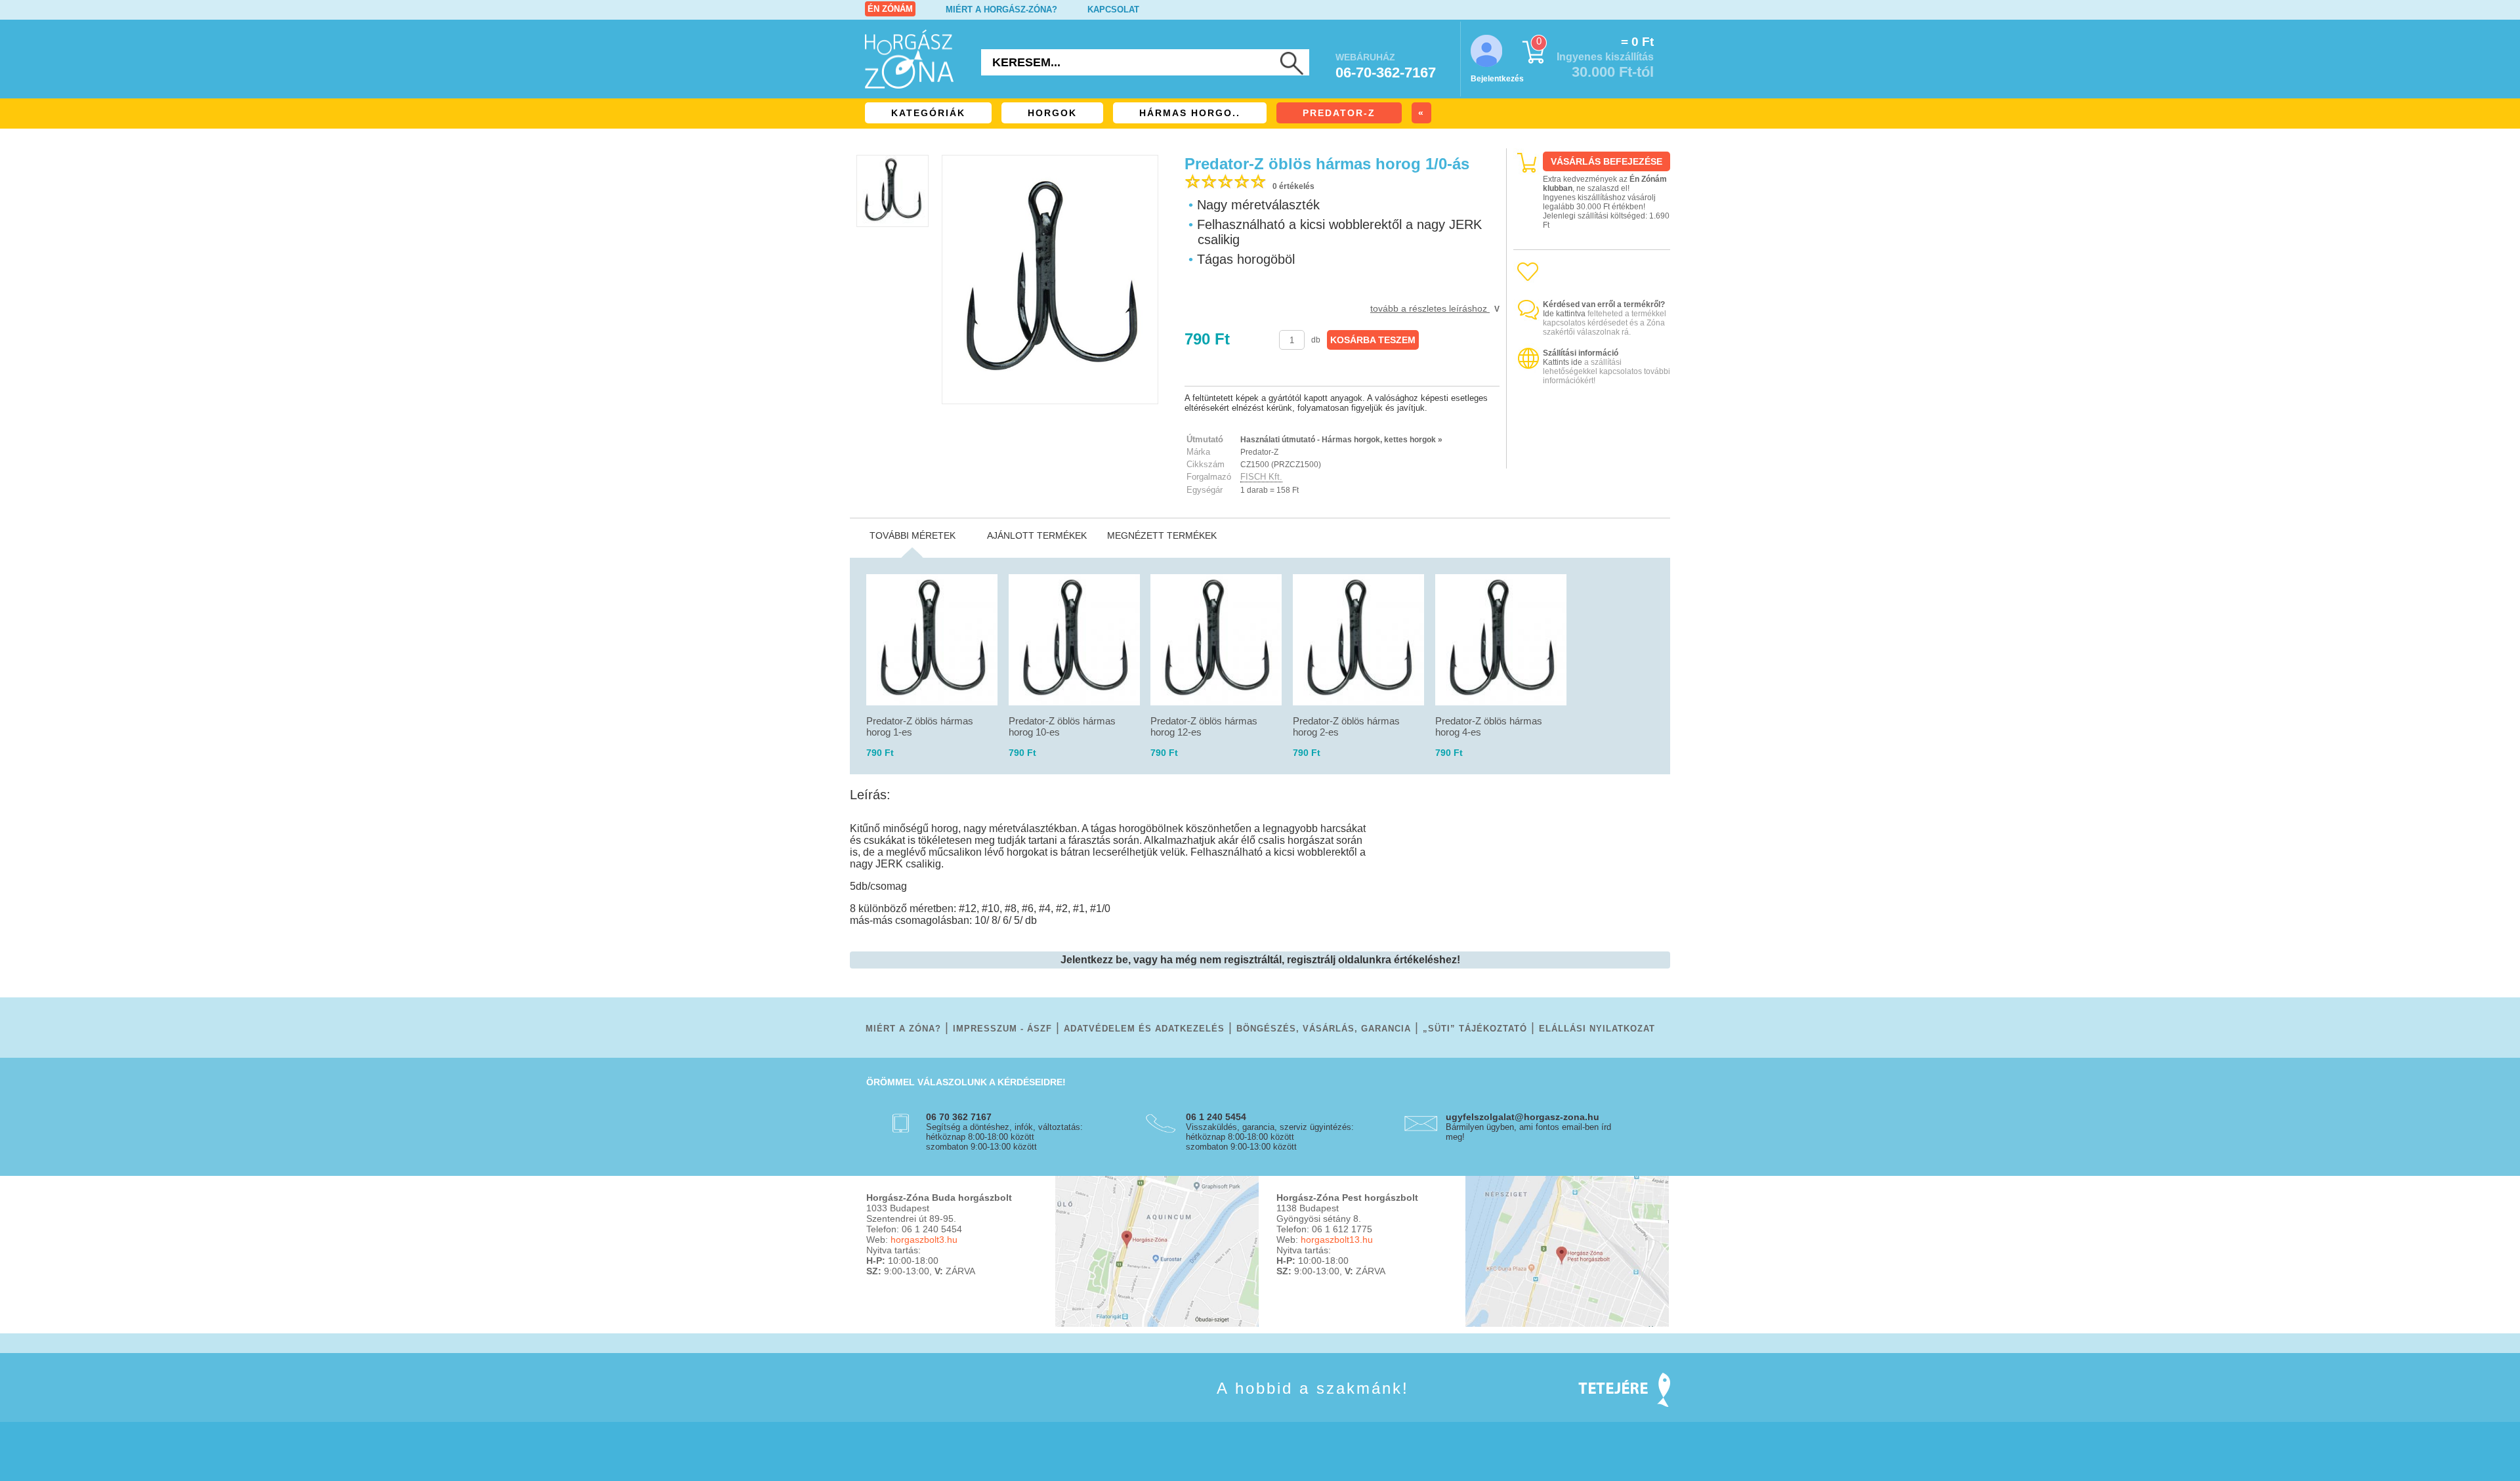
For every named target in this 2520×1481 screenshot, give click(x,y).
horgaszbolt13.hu (1337, 1240)
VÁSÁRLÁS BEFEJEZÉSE (1606, 161)
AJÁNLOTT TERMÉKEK (1037, 535)
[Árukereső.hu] (1592, 457)
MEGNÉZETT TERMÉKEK (1162, 535)
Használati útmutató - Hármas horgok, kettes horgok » (1341, 440)
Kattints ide (1563, 362)
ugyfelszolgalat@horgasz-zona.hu (1522, 1117)
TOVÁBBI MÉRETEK (913, 535)
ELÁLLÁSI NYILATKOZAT (1597, 1029)
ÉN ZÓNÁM (890, 9)
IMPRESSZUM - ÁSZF (1002, 1029)
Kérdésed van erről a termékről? (1604, 304)
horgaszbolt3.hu (924, 1240)
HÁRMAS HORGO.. (1190, 113)
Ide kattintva (1564, 314)
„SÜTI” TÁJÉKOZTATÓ (1475, 1029)
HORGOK (1052, 113)
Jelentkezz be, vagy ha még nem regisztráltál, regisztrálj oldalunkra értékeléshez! (1260, 960)
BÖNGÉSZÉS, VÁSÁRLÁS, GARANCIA (1324, 1029)
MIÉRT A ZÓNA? (903, 1029)
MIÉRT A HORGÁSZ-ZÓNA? (1001, 10)
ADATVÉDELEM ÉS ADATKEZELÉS (1144, 1029)
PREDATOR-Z (1339, 113)
